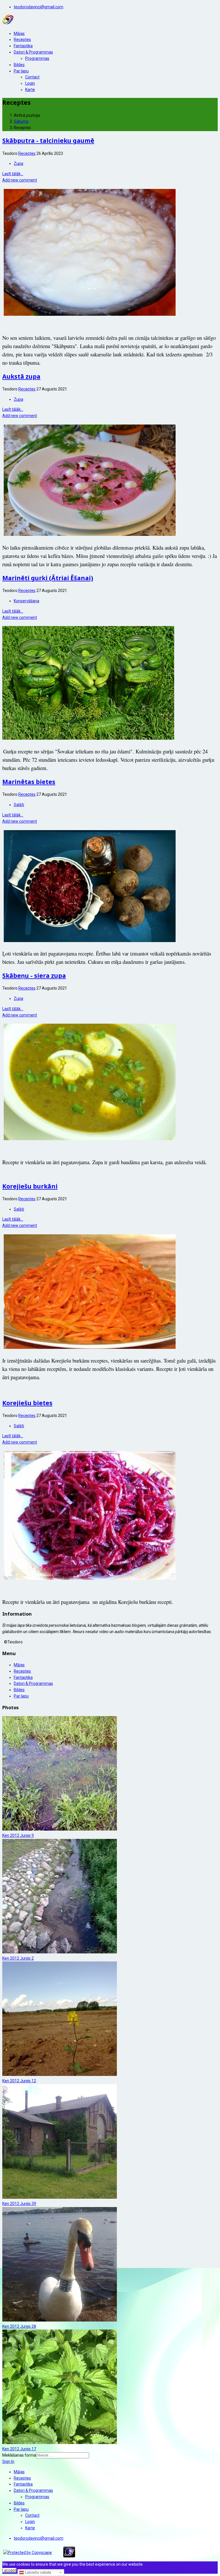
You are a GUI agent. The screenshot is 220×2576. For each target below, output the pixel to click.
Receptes (22, 40)
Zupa (18, 163)
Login (30, 83)
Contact (32, 77)
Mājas (19, 33)
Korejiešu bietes (27, 1403)
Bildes (19, 65)
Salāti (19, 805)
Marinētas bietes (29, 782)
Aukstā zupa (21, 376)
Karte (30, 90)
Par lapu (21, 71)
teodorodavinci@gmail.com (39, 7)
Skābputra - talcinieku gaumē (48, 141)
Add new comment (20, 180)
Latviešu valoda (37, 2572)
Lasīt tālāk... (13, 174)
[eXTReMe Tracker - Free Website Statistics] (69, 2556)
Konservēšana (26, 601)
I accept (9, 2570)
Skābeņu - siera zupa (34, 976)
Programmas (37, 58)
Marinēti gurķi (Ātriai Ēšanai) (48, 578)
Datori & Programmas (33, 52)
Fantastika (23, 46)
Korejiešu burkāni (30, 1186)
